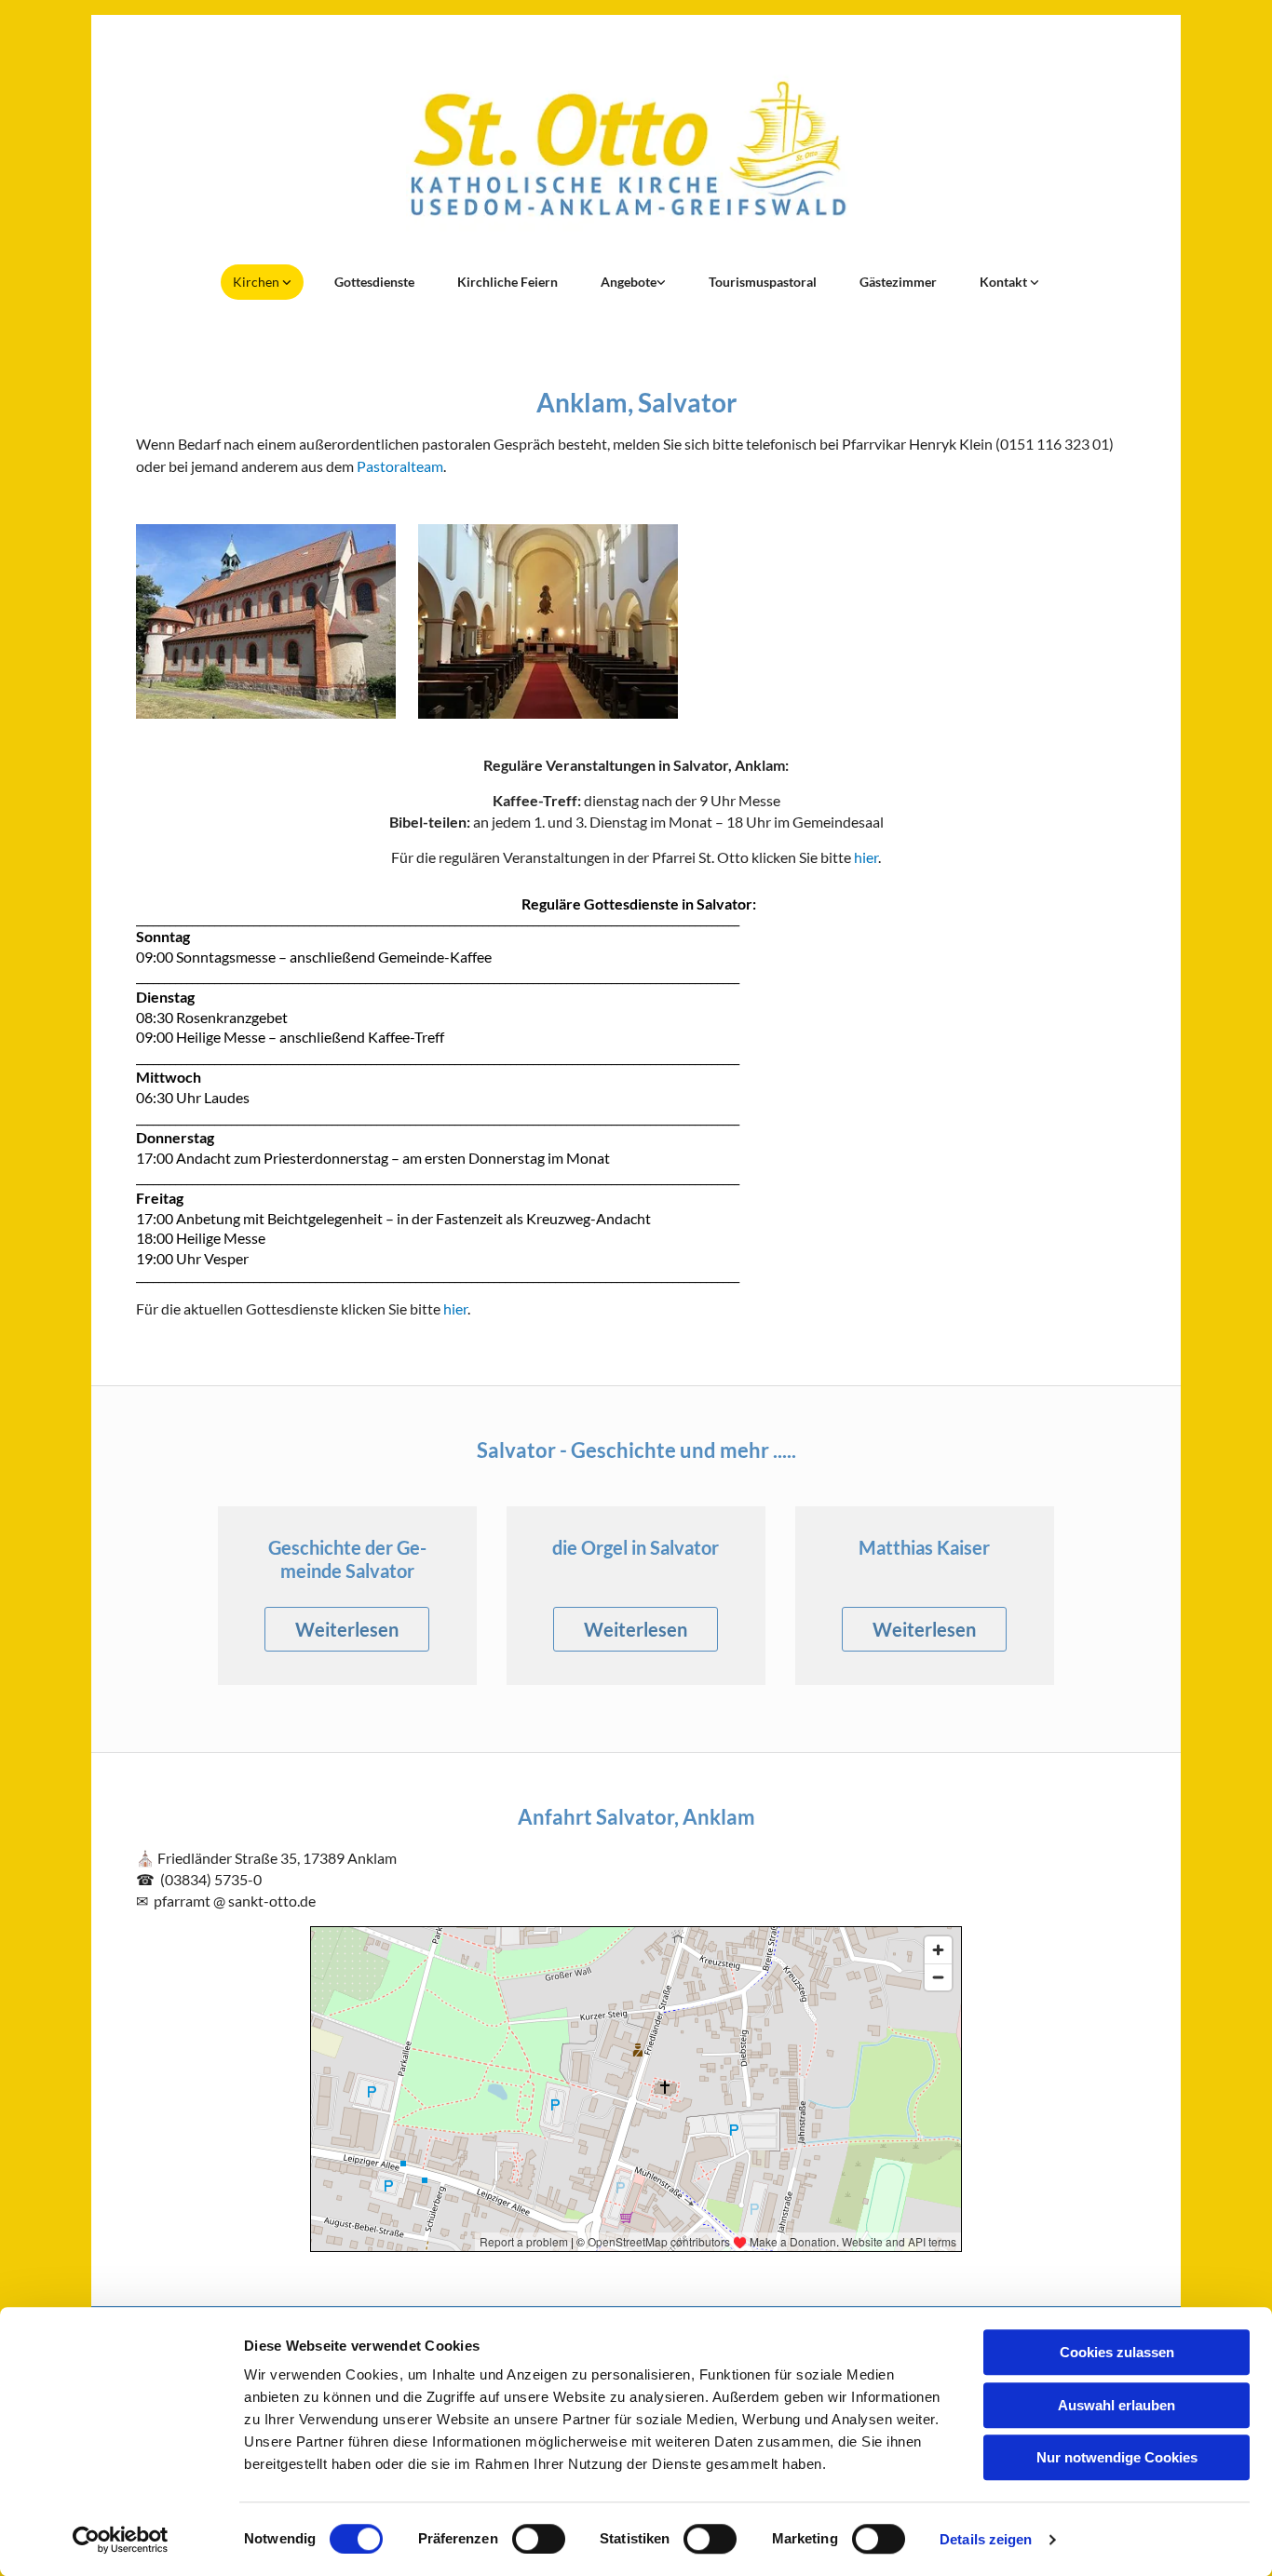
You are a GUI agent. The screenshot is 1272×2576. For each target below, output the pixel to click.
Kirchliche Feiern (507, 282)
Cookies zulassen (1117, 2352)
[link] (262, 282)
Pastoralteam (400, 466)
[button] (347, 1629)
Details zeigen (986, 2539)
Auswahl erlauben (1116, 2405)
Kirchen (257, 282)
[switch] (539, 2539)
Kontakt (1005, 282)
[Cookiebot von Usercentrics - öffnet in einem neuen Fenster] (121, 2540)
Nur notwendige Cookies (1117, 2457)
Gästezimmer (898, 282)
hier (866, 857)
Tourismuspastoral (763, 282)
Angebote (629, 282)
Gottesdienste (374, 282)
